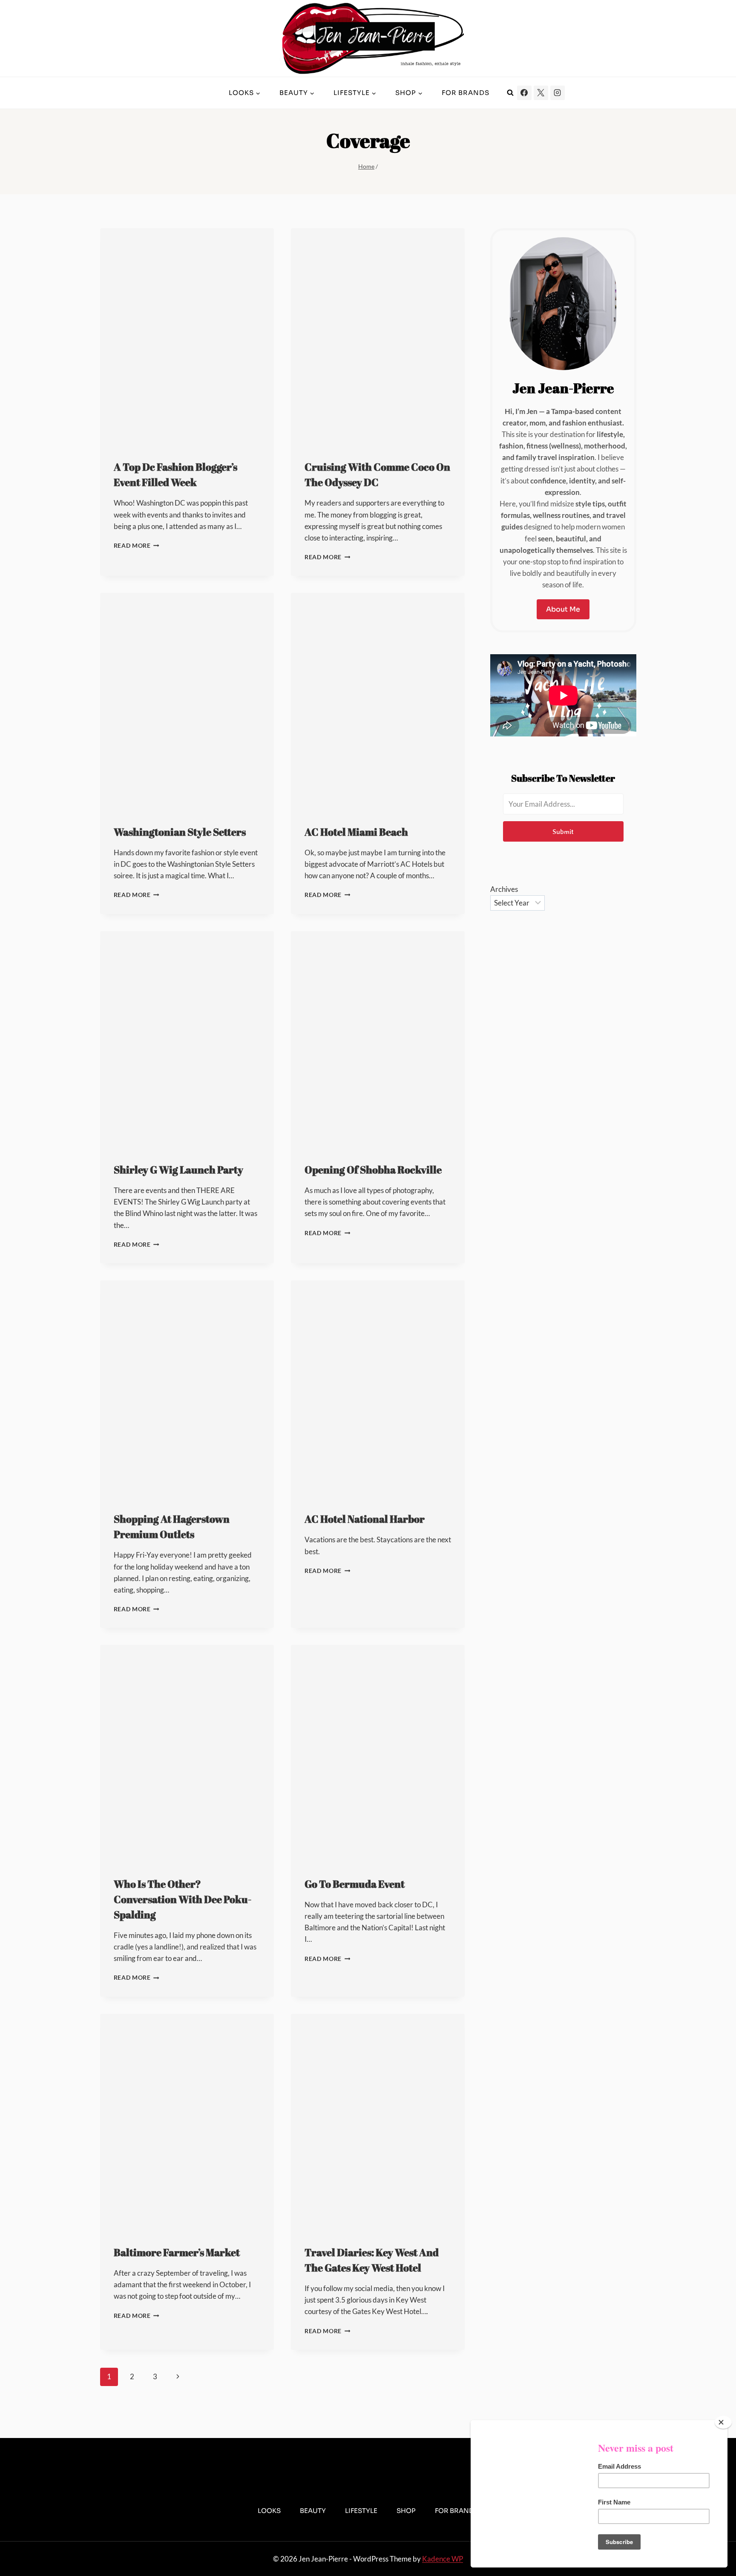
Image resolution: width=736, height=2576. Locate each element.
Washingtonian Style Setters (180, 832)
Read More (137, 546)
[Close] (723, 2422)
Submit (563, 831)
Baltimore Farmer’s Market (177, 2252)
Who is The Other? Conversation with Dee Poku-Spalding (183, 1899)
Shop (406, 2511)
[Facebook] (524, 93)
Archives (504, 889)
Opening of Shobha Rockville (373, 1170)
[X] (541, 93)
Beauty (313, 2511)
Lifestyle (361, 2511)
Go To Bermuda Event (355, 1884)
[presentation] (187, 337)
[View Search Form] (510, 93)
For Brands (466, 93)
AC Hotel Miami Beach (356, 832)
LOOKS (269, 2511)
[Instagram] (558, 93)
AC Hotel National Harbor (365, 1519)
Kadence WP (443, 2559)
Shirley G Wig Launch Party (178, 1170)
